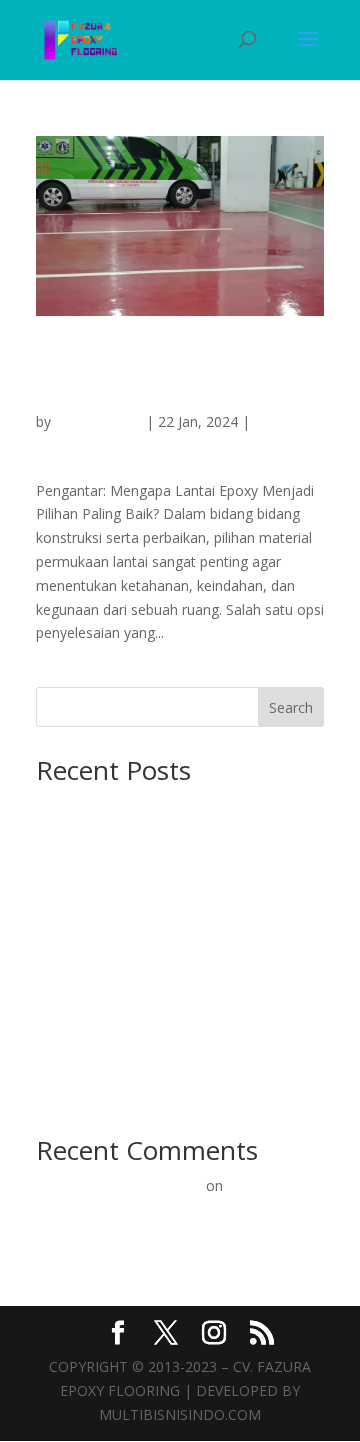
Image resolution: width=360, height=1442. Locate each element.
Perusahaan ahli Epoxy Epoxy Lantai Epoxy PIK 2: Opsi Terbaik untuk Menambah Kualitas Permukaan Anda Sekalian (177, 378)
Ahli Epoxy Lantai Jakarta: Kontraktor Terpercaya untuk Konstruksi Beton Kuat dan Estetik (167, 961)
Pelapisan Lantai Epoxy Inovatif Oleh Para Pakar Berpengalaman (162, 1210)
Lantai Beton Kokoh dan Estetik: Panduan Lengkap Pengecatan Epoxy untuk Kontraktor (170, 828)
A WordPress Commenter (119, 1185)
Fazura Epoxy (98, 421)
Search (291, 707)
